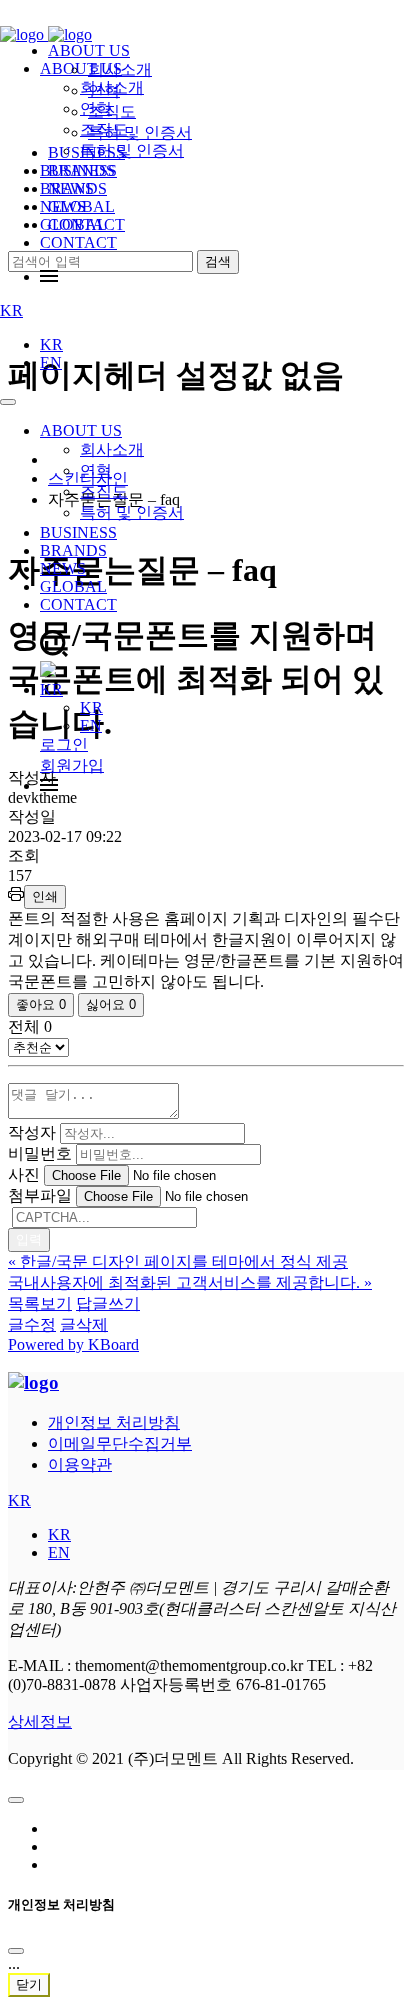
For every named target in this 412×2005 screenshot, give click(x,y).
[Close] (16, 1951)
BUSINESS (78, 532)
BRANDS (73, 550)
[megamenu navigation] (49, 276)
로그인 (64, 744)
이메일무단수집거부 (120, 1443)
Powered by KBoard (73, 1344)
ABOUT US (81, 430)
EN (51, 362)
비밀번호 (40, 1153)
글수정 (32, 1324)
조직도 (104, 491)
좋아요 (41, 1004)
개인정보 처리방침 (114, 1422)
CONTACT (78, 242)
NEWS (63, 568)
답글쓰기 (108, 1303)
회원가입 (72, 765)
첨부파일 (40, 1195)
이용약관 (80, 1464)
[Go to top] (16, 1800)
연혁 (96, 470)
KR (11, 310)
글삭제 (84, 1324)
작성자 (32, 1132)
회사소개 (112, 449)
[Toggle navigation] (8, 402)
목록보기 (40, 1303)
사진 (24, 1174)
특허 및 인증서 (132, 512)
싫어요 (111, 1004)
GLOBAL (73, 586)
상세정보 (40, 1721)
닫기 (29, 1984)
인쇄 (45, 896)
